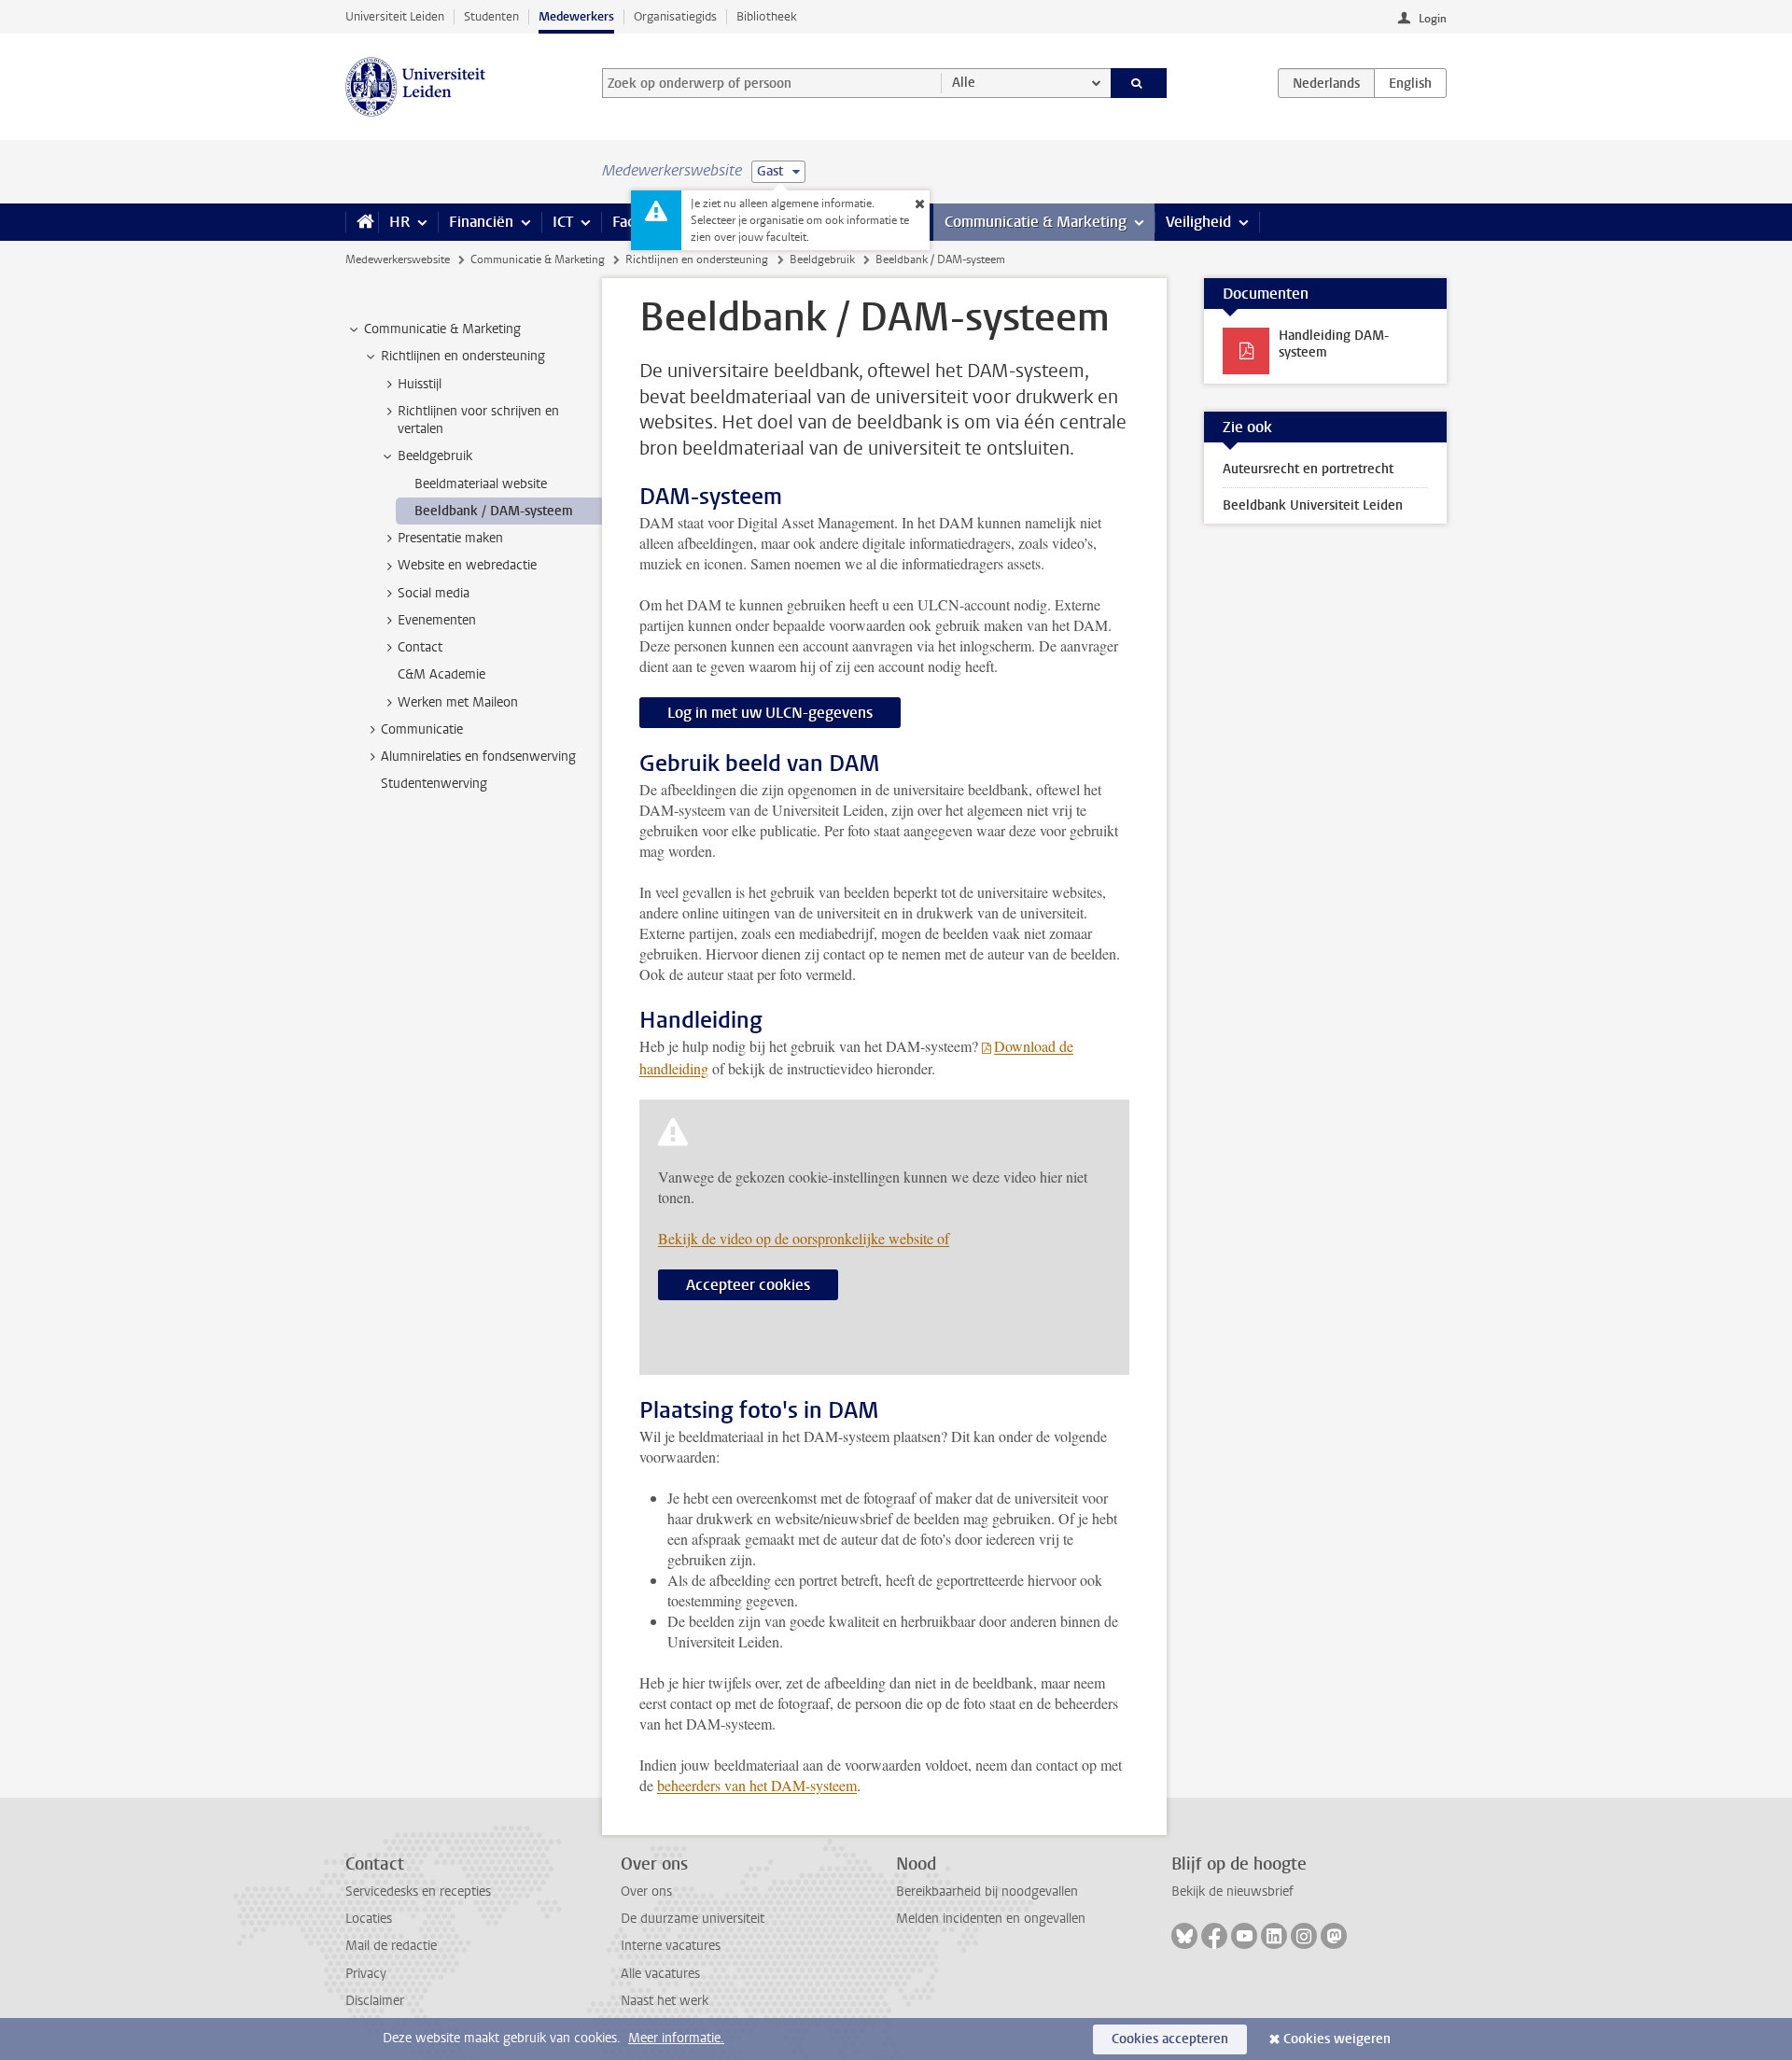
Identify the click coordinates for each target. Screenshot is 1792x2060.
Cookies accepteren (1170, 2039)
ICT (563, 222)
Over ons (646, 1892)
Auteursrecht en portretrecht (1308, 469)
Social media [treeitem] (434, 593)
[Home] (362, 222)
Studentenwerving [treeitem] (434, 784)
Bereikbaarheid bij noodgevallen (987, 1892)
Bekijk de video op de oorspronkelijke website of (804, 1238)
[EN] (1410, 83)
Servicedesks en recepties (418, 1892)
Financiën (481, 222)
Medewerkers (576, 16)
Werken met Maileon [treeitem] (458, 702)
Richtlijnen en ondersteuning (697, 259)
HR (399, 222)
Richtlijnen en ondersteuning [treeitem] (463, 356)
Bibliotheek (767, 16)
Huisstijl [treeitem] (420, 384)
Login (1433, 19)
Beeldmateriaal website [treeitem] (481, 484)
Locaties (369, 1919)
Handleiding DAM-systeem (1334, 344)
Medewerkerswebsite (398, 259)
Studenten (491, 16)
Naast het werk (665, 2001)
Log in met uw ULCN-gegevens (770, 713)
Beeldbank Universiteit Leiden (1313, 505)
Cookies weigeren (1337, 2039)
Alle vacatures (660, 1974)
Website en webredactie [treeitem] (467, 565)
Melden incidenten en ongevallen (991, 1919)
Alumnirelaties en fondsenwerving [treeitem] (478, 757)
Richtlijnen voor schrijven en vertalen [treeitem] (478, 420)
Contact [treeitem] (420, 647)
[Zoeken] (1139, 83)
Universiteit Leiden (395, 16)
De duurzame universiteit (693, 1919)
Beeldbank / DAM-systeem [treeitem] (494, 511)
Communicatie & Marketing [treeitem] (442, 329)
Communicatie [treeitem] (422, 729)
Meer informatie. (676, 2038)
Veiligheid (1198, 222)
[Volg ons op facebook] (1214, 1936)
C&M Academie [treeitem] (441, 674)
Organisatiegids (675, 16)
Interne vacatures (671, 1946)
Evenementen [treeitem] (437, 620)
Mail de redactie (391, 1946)
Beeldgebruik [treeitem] (435, 456)
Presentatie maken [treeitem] (450, 538)
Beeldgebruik (822, 259)
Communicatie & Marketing (1036, 222)
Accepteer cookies (748, 1285)
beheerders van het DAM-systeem (757, 1785)
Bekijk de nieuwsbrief (1232, 1892)
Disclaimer (375, 2001)
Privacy (366, 1974)
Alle (964, 83)
